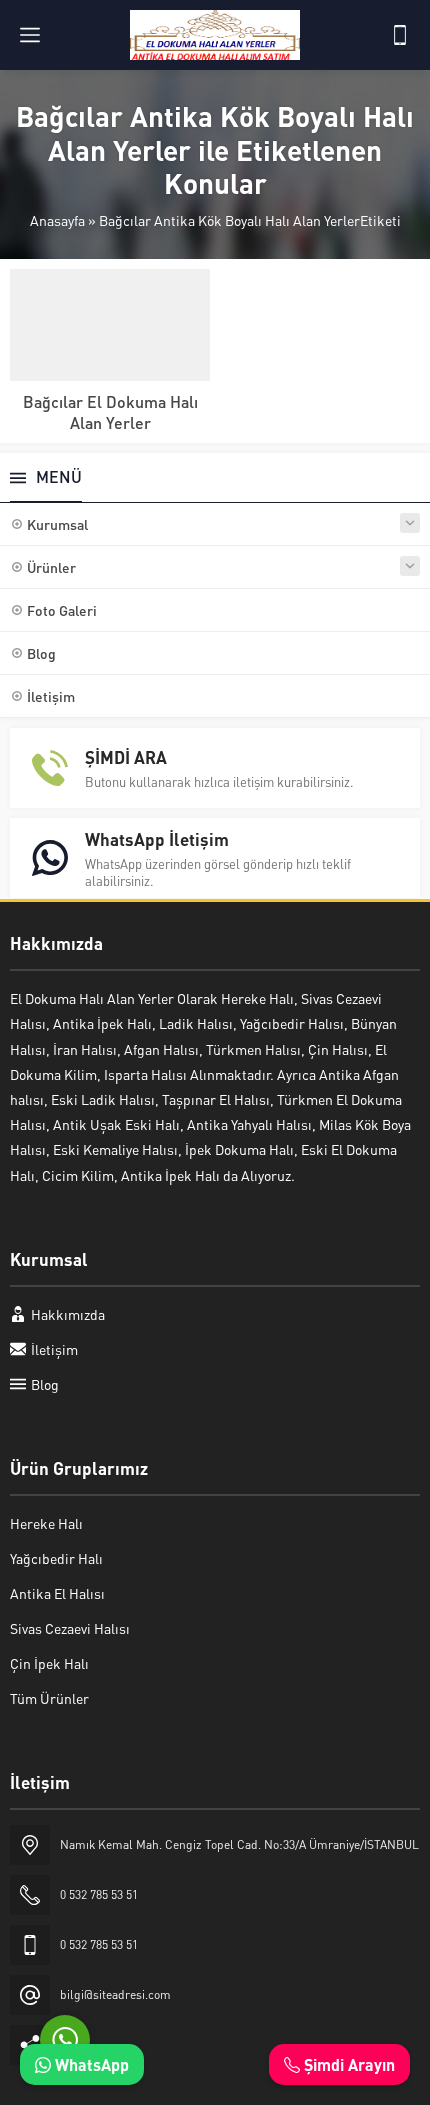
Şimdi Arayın (347, 2064)
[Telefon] (400, 35)
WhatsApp (90, 2064)
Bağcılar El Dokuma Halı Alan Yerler (110, 412)
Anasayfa (57, 220)
